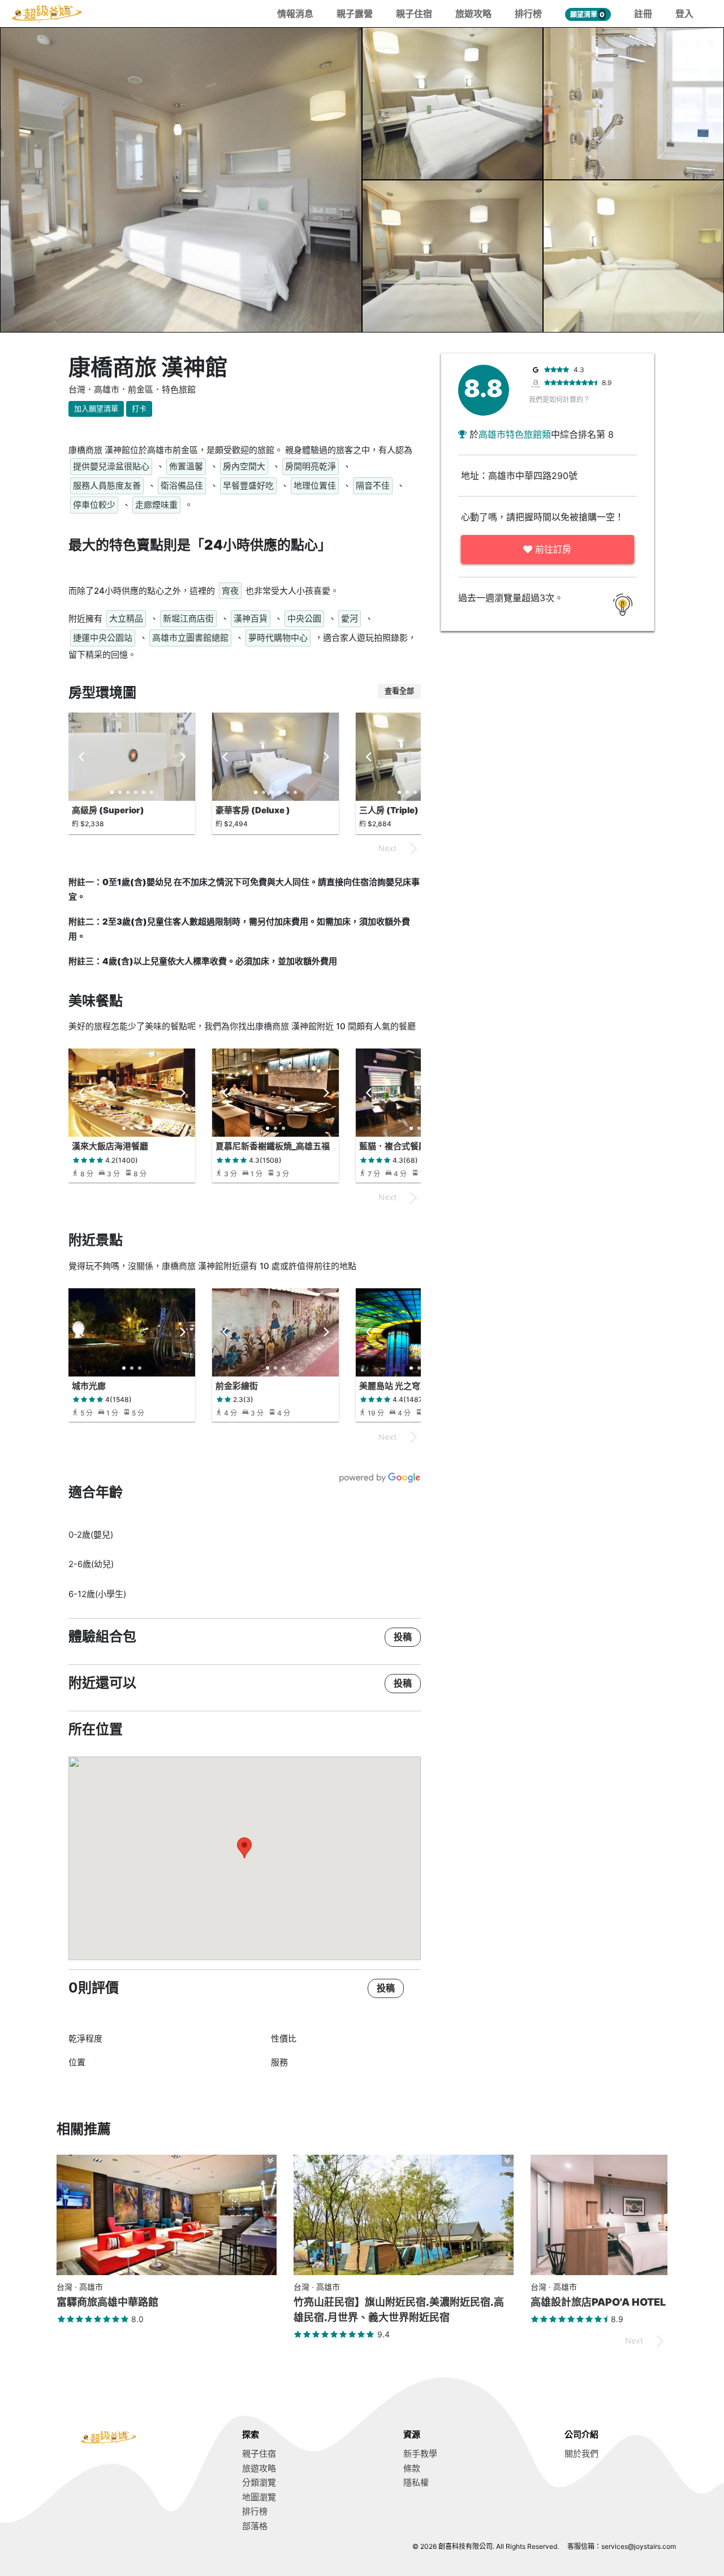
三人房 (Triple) (389, 810)
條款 (412, 2468)
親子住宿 (414, 14)
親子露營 (355, 14)
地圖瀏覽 (259, 2497)
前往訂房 (552, 549)
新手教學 (420, 2454)
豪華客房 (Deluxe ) (253, 810)
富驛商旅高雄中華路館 (107, 2302)
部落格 (255, 2526)
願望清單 (587, 14)
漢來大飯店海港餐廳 (110, 1146)
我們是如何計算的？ (559, 400)
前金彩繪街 (237, 1386)
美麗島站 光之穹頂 (394, 1386)
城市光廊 (89, 1386)
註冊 (643, 14)
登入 (684, 14)
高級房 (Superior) (108, 810)
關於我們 (581, 2454)
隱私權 (416, 2482)
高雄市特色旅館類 (515, 434)
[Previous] (82, 757)
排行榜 (528, 14)
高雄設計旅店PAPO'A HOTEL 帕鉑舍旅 (620, 2302)
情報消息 (295, 14)
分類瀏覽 (259, 2482)
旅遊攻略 (473, 14)
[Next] (182, 757)
